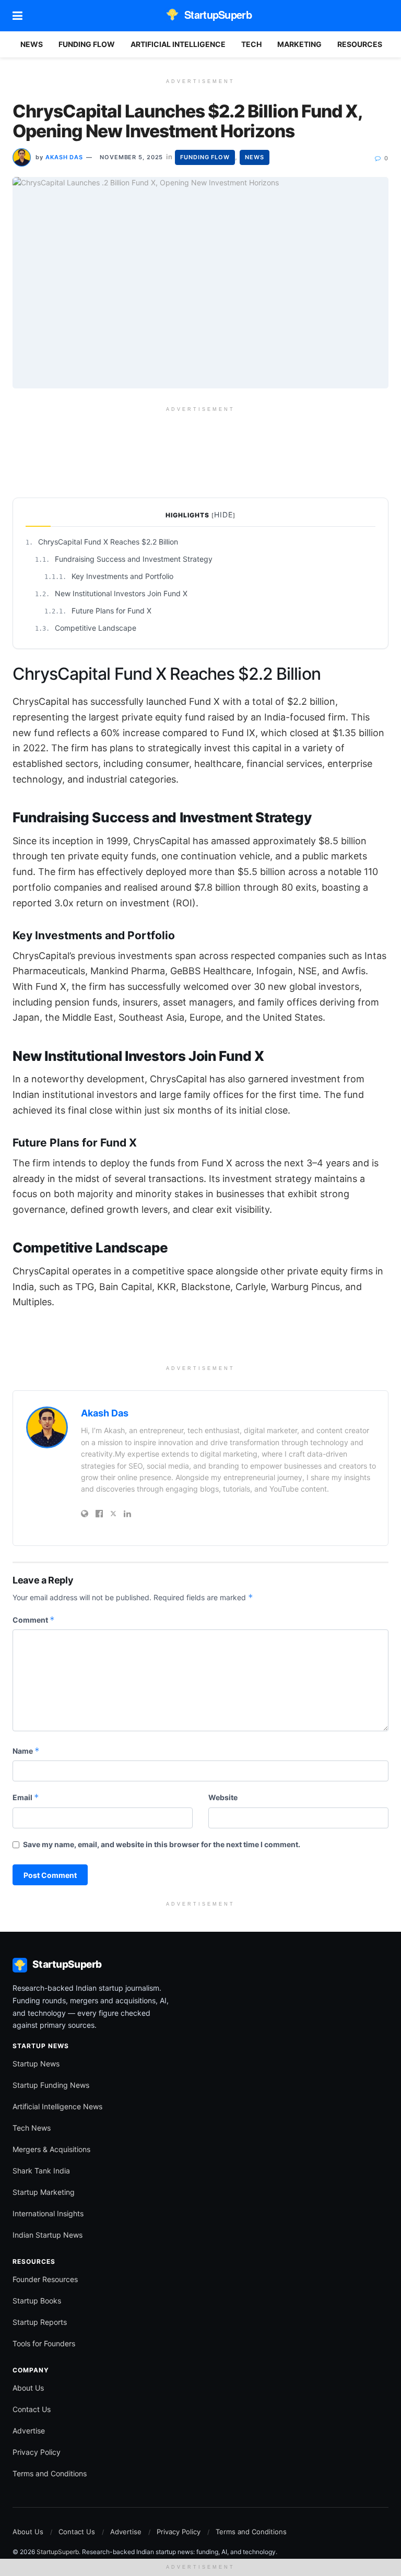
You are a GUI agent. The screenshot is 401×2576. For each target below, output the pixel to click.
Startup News (36, 2064)
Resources (360, 44)
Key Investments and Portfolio (109, 576)
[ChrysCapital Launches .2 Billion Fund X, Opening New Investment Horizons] (200, 283)
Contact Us (32, 2409)
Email (26, 1797)
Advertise (29, 2431)
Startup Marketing (44, 2192)
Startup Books (37, 2301)
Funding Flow (87, 44)
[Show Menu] (17, 16)
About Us (28, 2388)
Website (223, 1797)
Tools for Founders (44, 2343)
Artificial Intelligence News (57, 2106)
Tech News (32, 2128)
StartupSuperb (218, 14)
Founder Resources (45, 2279)
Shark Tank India (41, 2171)
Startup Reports (40, 2322)
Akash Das (64, 157)
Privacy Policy (37, 2452)
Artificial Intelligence (178, 44)
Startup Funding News (51, 2085)
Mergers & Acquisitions (51, 2149)
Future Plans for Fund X (98, 611)
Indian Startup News (48, 2235)
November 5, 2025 (131, 157)
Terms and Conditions (50, 2473)
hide (223, 515)
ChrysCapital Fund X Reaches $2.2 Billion (102, 542)
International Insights (48, 2213)
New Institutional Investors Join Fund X (111, 593)
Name (26, 1751)
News (32, 44)
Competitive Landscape (86, 628)
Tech (251, 44)
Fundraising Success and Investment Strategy (124, 559)
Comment (34, 1620)
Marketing (299, 44)
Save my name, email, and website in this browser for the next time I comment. (162, 1844)
